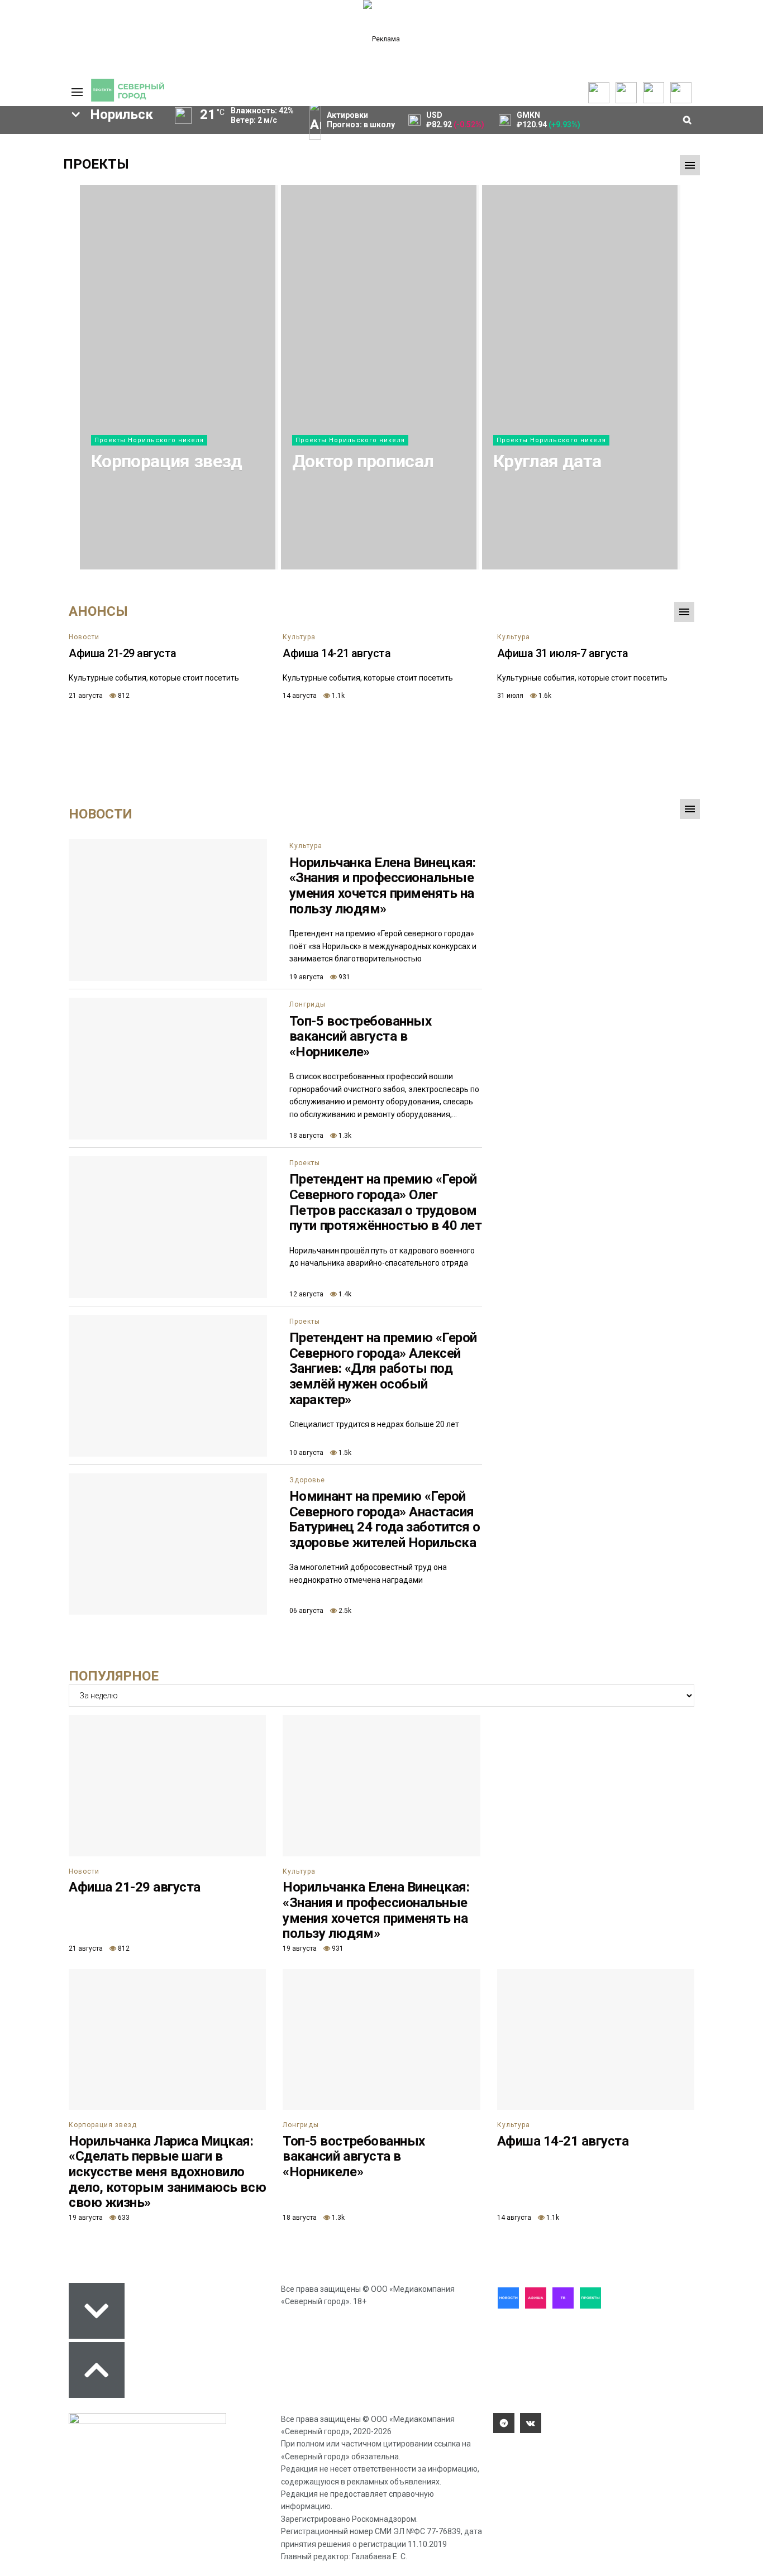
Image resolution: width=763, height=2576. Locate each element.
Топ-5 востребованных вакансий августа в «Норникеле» (360, 1036)
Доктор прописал (363, 461)
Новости (84, 637)
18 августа (306, 1136)
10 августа (306, 1453)
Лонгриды (307, 1004)
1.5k (344, 1453)
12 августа (306, 1294)
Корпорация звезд (167, 461)
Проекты (96, 164)
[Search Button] (37, 450)
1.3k (344, 1136)
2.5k (344, 1611)
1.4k (344, 1294)
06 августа (306, 1611)
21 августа (86, 696)
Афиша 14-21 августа (337, 653)
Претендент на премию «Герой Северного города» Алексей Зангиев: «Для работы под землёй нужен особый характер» (383, 1368)
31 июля (510, 696)
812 (123, 696)
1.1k (337, 696)
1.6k (544, 696)
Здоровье (307, 1480)
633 (123, 2218)
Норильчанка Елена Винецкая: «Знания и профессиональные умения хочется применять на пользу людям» (383, 886)
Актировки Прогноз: (361, 120)
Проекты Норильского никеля (149, 440)
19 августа (306, 977)
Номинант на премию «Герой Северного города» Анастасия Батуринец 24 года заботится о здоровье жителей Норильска (385, 1519)
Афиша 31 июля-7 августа (563, 653)
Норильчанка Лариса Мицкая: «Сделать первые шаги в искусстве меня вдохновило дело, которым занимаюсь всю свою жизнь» (167, 2172)
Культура (299, 637)
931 (344, 977)
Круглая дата (547, 461)
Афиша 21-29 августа (123, 653)
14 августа (300, 696)
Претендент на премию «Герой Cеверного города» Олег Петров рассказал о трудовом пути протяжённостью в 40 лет (386, 1202)
